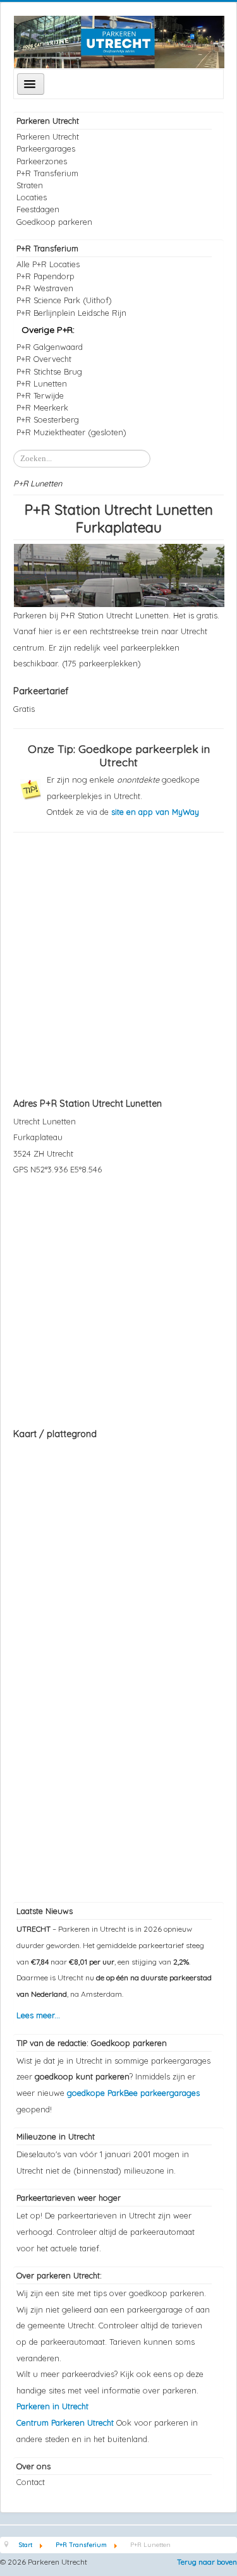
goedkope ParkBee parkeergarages (133, 2093)
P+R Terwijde (40, 395)
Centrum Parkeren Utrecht (66, 2423)
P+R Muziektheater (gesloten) (71, 432)
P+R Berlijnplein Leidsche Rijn (71, 313)
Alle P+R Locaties (48, 264)
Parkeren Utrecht (48, 136)
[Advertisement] (118, 964)
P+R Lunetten (42, 383)
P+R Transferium (47, 173)
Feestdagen (38, 209)
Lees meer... (38, 2015)
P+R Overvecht (44, 359)
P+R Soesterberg (48, 419)
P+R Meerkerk (42, 407)
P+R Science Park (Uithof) (64, 300)
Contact (31, 2482)
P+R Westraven (45, 288)
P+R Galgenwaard (50, 347)
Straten (30, 185)
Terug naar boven (207, 2562)
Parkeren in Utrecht (52, 2406)
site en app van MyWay (155, 812)
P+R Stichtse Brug (49, 371)
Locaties (32, 197)
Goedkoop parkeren (54, 222)
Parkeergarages (46, 148)
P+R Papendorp (46, 276)
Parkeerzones (42, 161)
